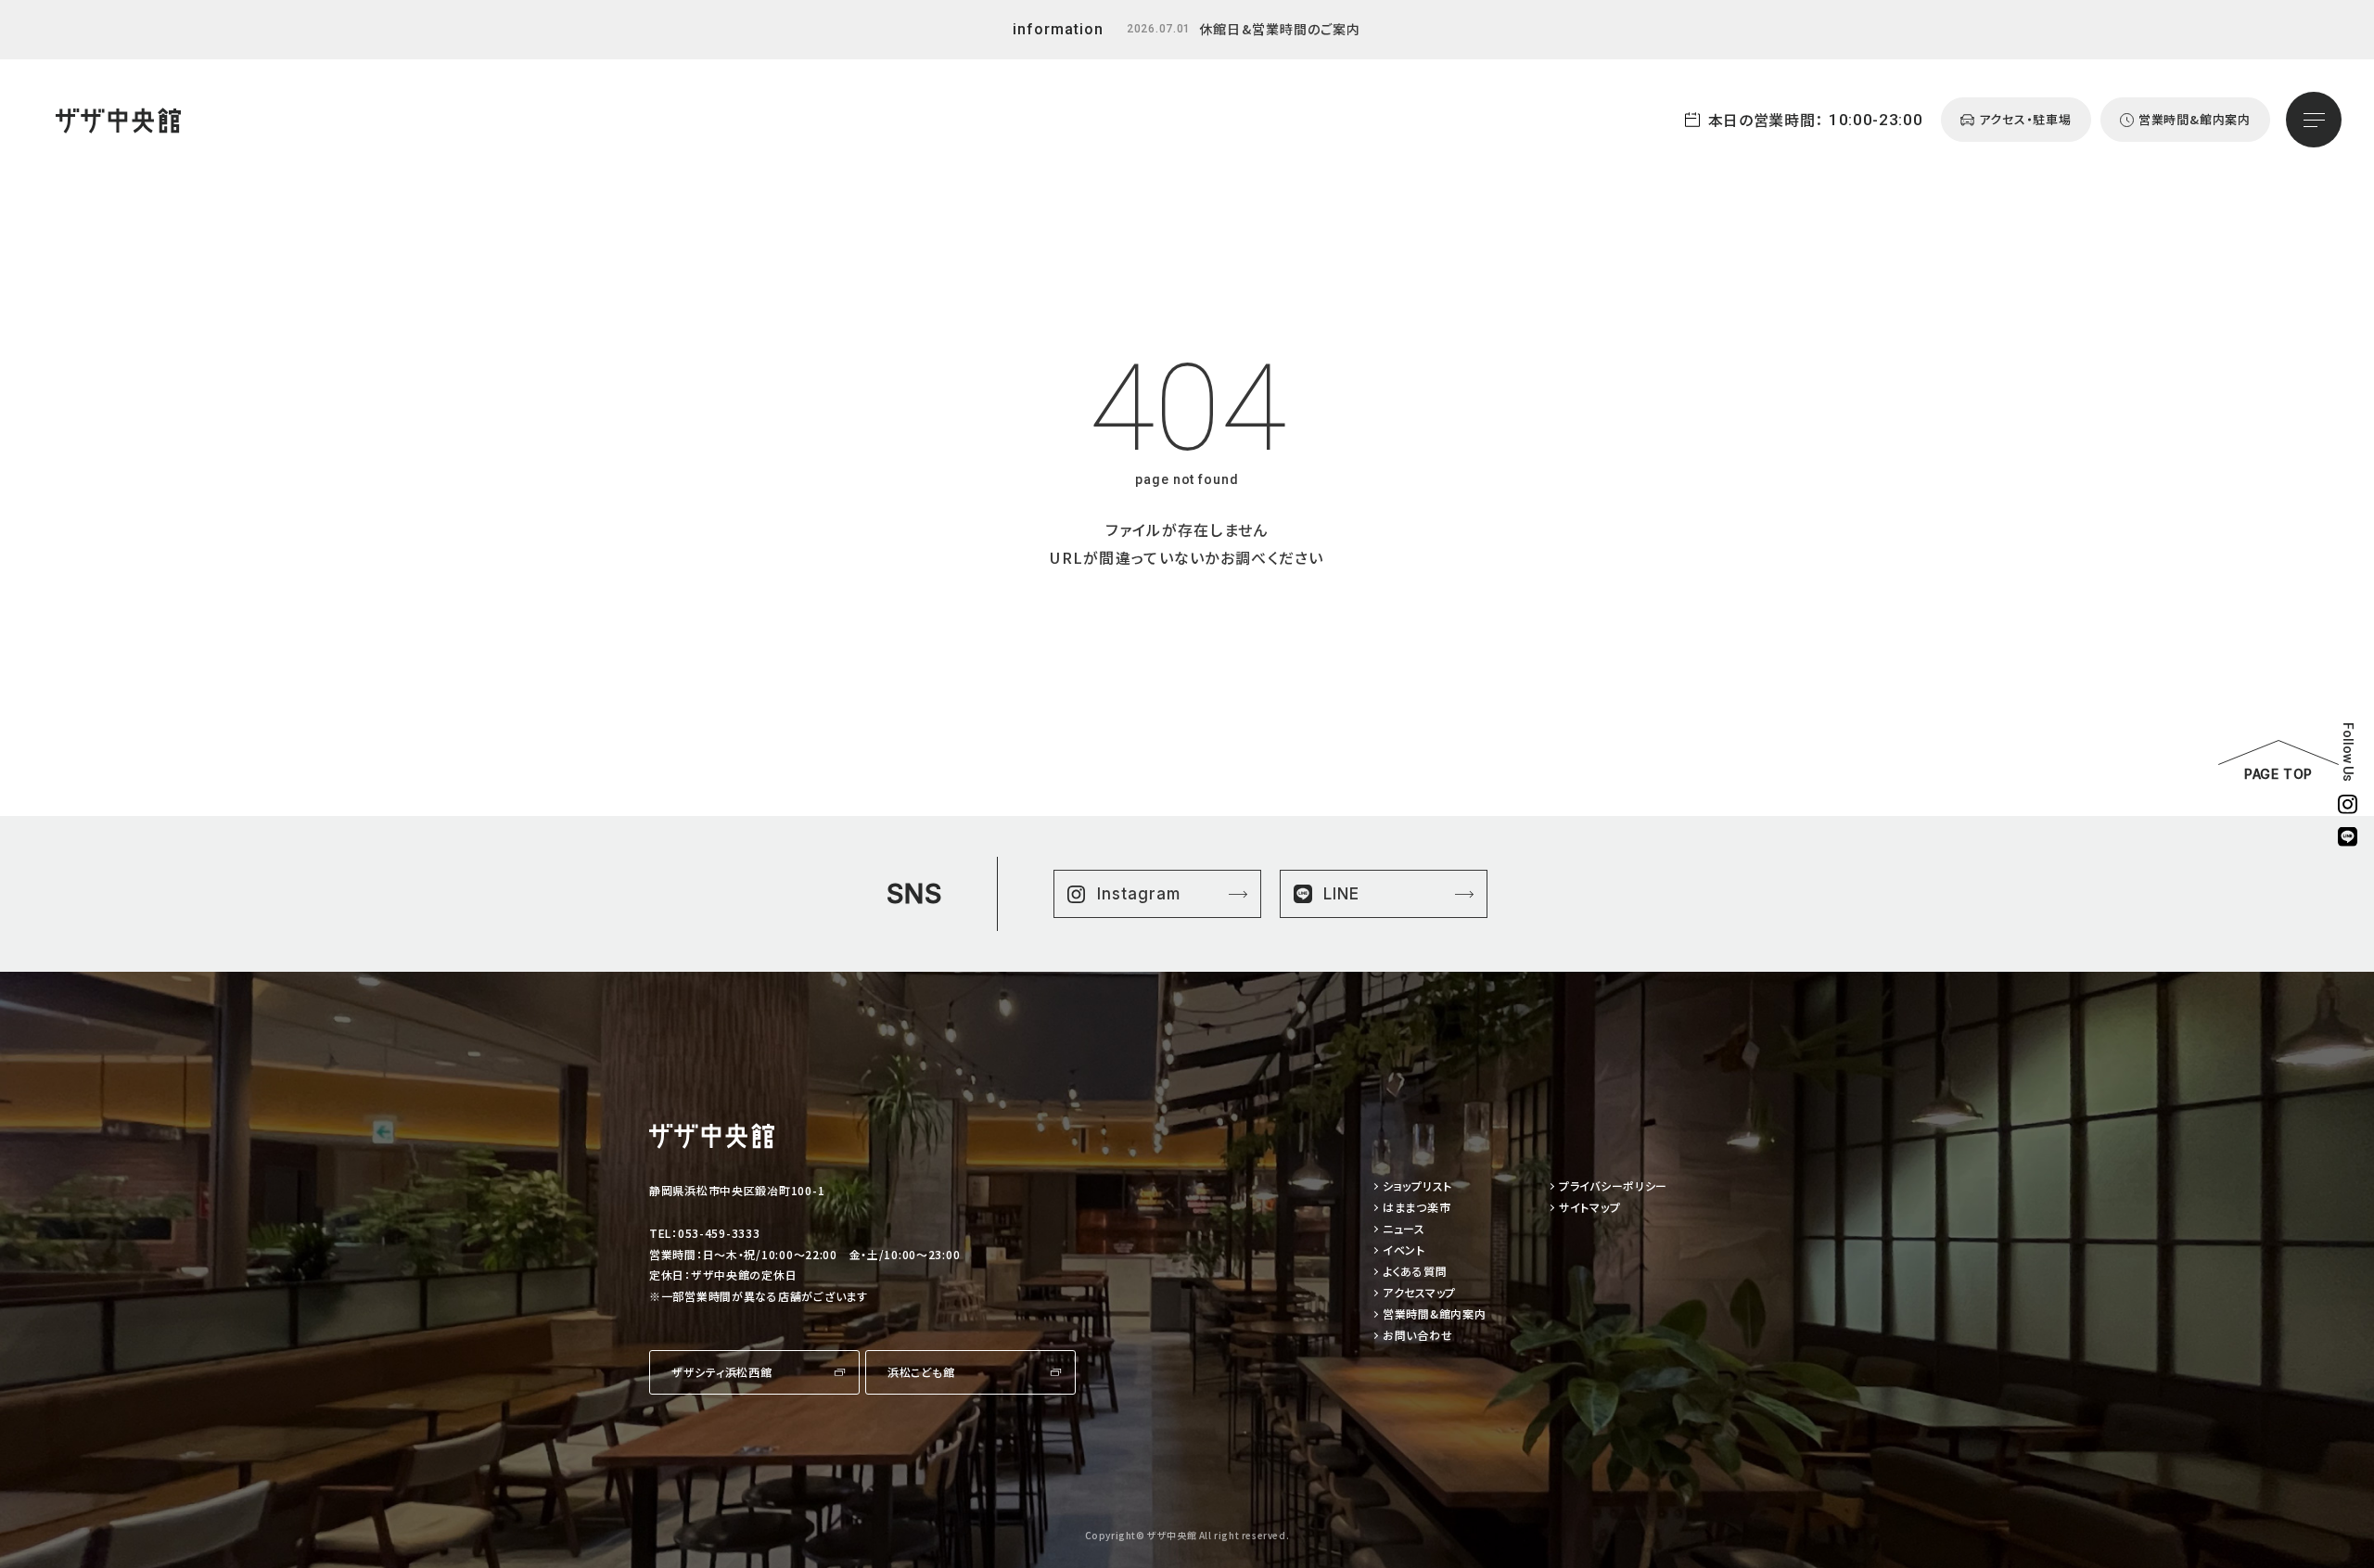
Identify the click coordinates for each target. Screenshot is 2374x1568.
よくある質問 (1415, 1272)
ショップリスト (1417, 1186)
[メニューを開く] (2314, 120)
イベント (1404, 1250)
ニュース (1404, 1229)
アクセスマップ (1419, 1293)
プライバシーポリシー (1613, 1186)
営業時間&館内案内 (1434, 1314)
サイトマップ (1589, 1208)
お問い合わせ (1417, 1336)
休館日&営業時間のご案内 (1280, 29)
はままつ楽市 (1417, 1208)
